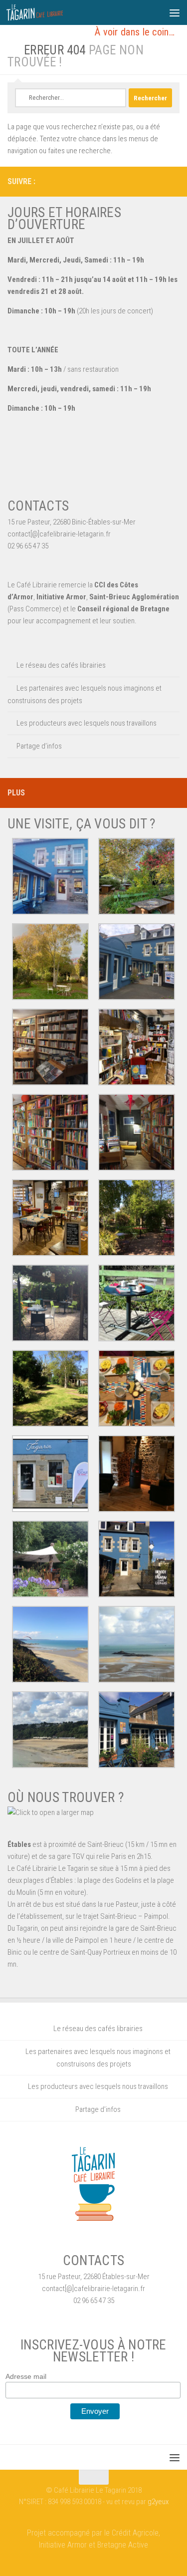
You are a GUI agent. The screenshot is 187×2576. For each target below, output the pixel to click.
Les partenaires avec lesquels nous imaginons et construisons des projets (85, 694)
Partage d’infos (39, 746)
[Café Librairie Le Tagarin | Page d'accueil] (44, 12)
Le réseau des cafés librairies (61, 665)
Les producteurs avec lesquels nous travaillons (87, 723)
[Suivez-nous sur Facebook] (174, 181)
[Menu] (175, 12)
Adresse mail (26, 2376)
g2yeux (158, 2502)
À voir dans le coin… (135, 32)
